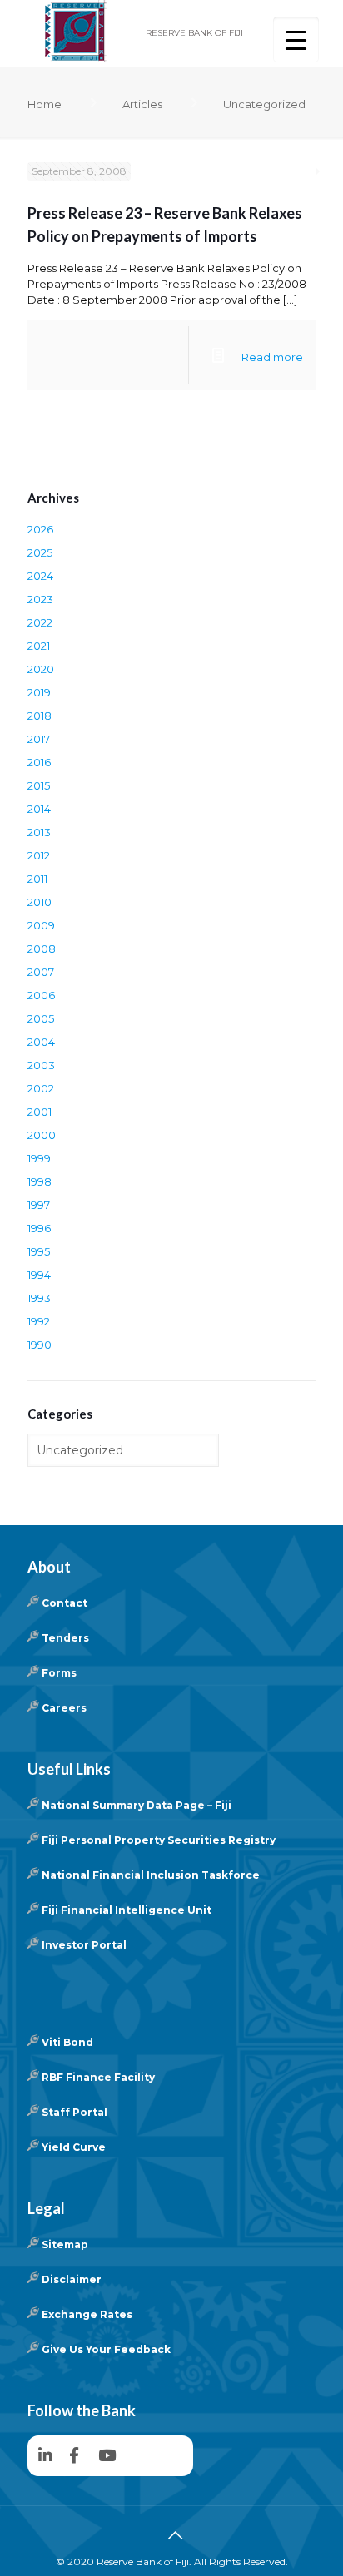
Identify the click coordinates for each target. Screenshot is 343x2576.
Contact (65, 1603)
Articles (142, 104)
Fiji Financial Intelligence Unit (127, 1910)
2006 (41, 995)
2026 (40, 529)
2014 (39, 809)
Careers (64, 1708)
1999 (39, 1158)
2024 (40, 576)
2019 (39, 692)
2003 (41, 1065)
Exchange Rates (87, 2314)
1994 (39, 1275)
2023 (40, 599)
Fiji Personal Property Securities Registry (159, 1840)
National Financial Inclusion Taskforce (151, 1875)
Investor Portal (84, 1945)
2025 (40, 552)
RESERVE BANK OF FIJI (194, 33)
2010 (40, 902)
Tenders (65, 1638)
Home (45, 104)
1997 (39, 1205)
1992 (39, 1321)
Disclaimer (72, 2279)
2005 (41, 1018)
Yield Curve (74, 2147)
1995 (39, 1251)
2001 (40, 1112)
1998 (40, 1181)
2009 (41, 925)
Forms (59, 1673)
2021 (39, 646)
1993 (39, 1298)
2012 (39, 855)
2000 (42, 1135)
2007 (41, 972)
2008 (42, 949)
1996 (39, 1228)
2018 (40, 716)
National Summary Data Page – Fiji (137, 1805)
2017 (39, 739)
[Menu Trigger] (296, 40)
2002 (41, 1088)
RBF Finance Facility (98, 2077)
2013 (39, 832)
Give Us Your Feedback (106, 2349)
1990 (40, 1345)
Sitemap (65, 2244)
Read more (272, 357)
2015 (39, 785)
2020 (41, 669)
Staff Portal (75, 2112)
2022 (40, 622)
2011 (37, 879)
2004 (41, 1042)
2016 (39, 762)
